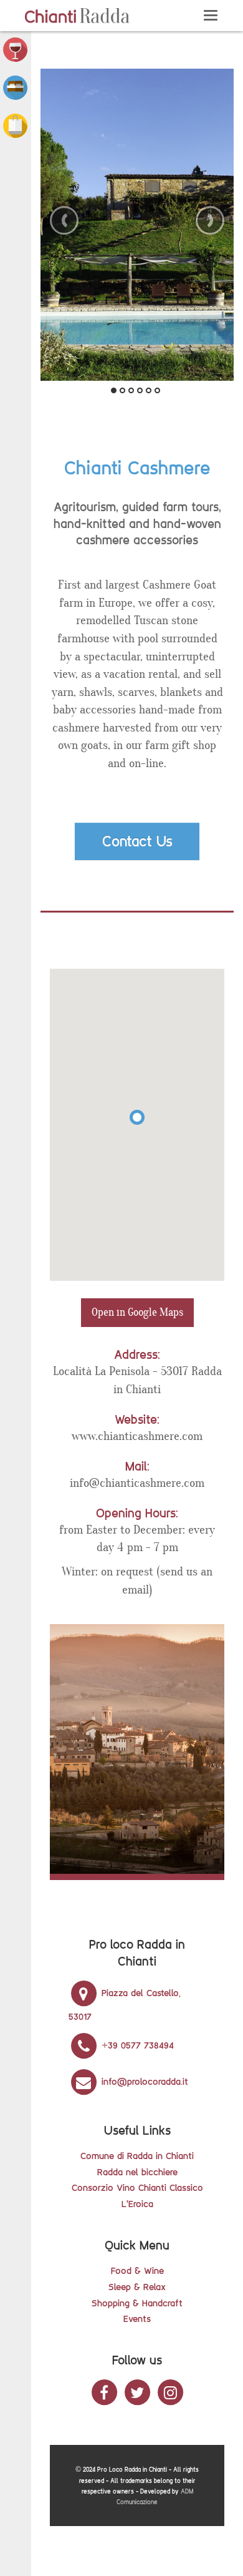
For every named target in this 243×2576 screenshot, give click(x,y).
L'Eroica (137, 2204)
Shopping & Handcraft (137, 2303)
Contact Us (137, 841)
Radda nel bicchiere (137, 2172)
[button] (15, 49)
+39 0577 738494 (136, 2045)
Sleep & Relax (137, 2287)
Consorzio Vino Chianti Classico (137, 2187)
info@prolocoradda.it (143, 2081)
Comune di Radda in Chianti (137, 2156)
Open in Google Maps (137, 1312)
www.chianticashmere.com (137, 1436)
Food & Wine (137, 2270)
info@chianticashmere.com (137, 1483)
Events (137, 2319)
